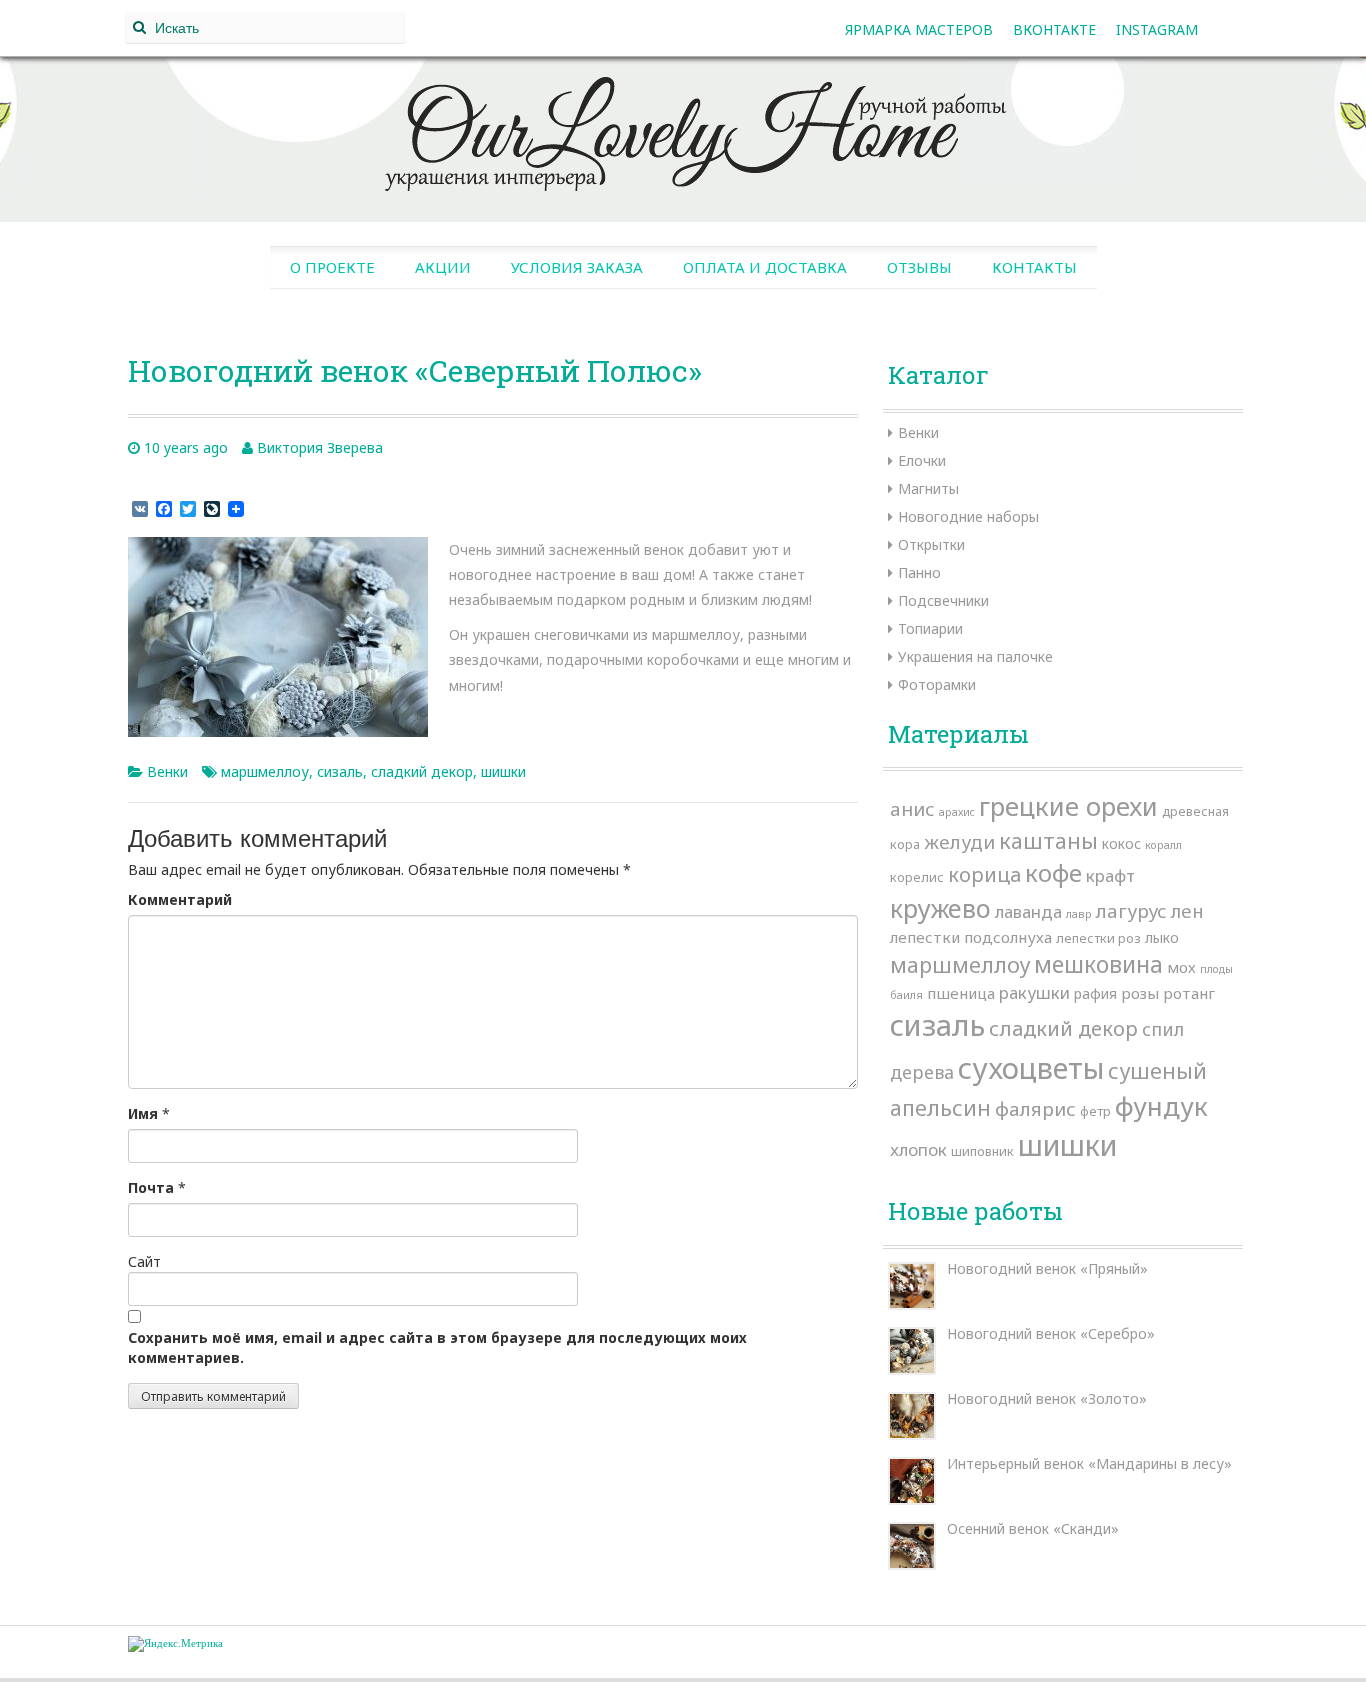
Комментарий (180, 899)
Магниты (928, 488)
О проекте (332, 267)
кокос (1121, 843)
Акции (443, 267)
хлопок (918, 1149)
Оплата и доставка (765, 267)
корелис (917, 877)
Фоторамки (937, 684)
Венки (167, 771)
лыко (1162, 937)
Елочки (922, 460)
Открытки (931, 544)
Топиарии (930, 628)
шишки (503, 771)
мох (1181, 967)
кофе (1053, 872)
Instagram (1157, 29)
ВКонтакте (1054, 29)
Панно (919, 572)
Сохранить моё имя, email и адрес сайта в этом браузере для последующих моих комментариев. (437, 1347)
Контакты (1034, 267)
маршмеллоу (265, 771)
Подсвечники (943, 600)
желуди (959, 842)
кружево (940, 908)
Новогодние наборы (968, 516)
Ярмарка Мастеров (919, 29)
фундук (1161, 1106)
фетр (1095, 1111)
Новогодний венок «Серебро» (1051, 1333)
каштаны (1048, 840)
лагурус (1131, 911)
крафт (1110, 875)
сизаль (340, 771)
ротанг (1189, 993)
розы (1140, 993)
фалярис (1035, 1109)
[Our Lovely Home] (683, 126)
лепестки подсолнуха (971, 937)
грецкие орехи (1068, 806)
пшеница (961, 993)
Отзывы (919, 267)
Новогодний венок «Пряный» (1047, 1268)
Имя (143, 1113)
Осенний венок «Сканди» (1033, 1528)
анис (912, 809)
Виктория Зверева (320, 447)
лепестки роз (1098, 938)
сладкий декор (422, 771)
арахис (957, 812)
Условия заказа (577, 267)
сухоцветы (1031, 1067)
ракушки (1034, 992)
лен (1187, 910)
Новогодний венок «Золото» (1047, 1398)
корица (984, 874)
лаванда (1028, 911)
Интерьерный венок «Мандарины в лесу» (1089, 1463)
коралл (1163, 845)
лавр (1079, 914)
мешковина (1098, 964)
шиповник (982, 1151)
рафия (1095, 993)
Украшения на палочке (975, 656)
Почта (151, 1187)
